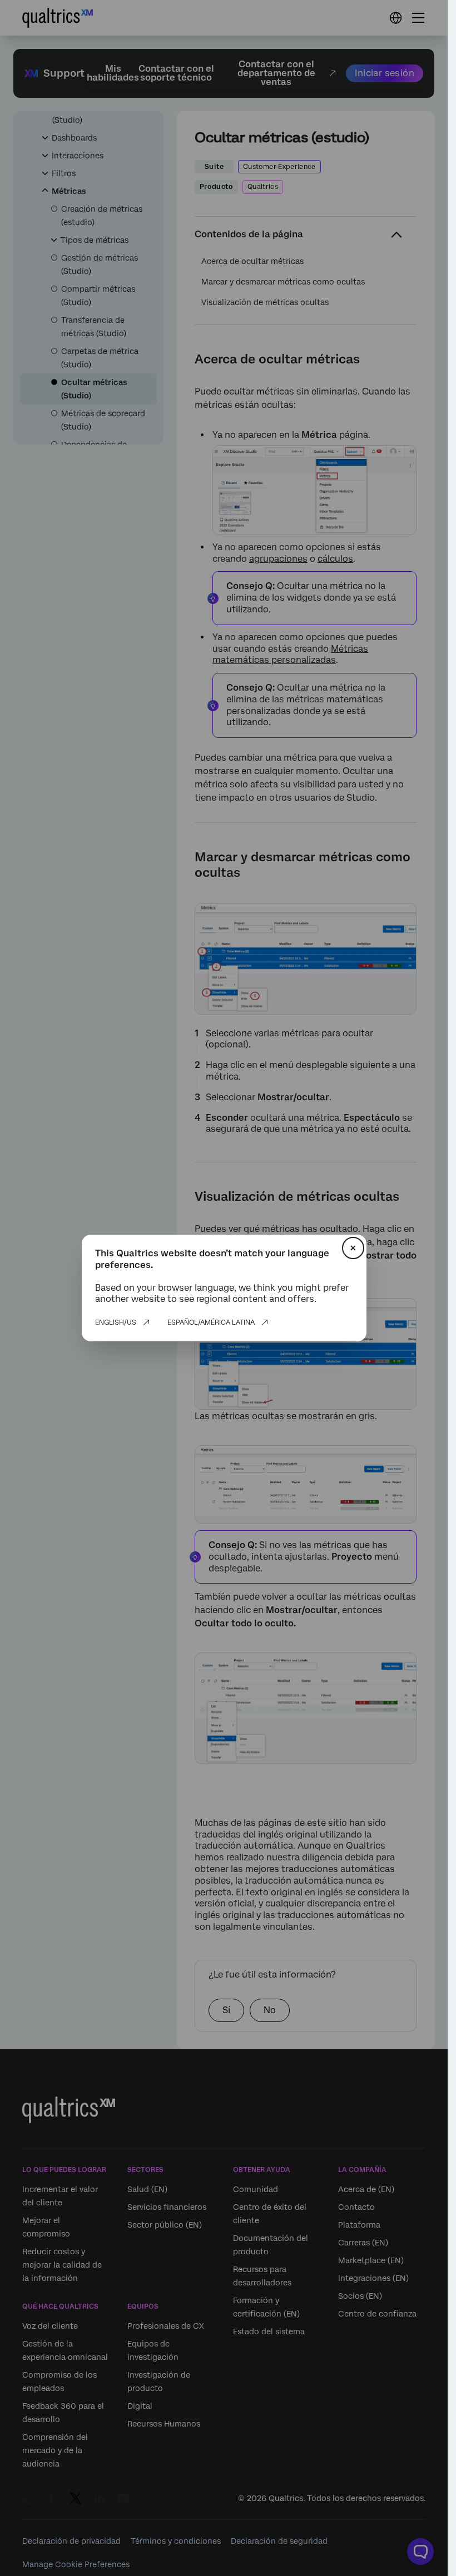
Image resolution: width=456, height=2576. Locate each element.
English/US (116, 1322)
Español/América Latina (211, 1322)
